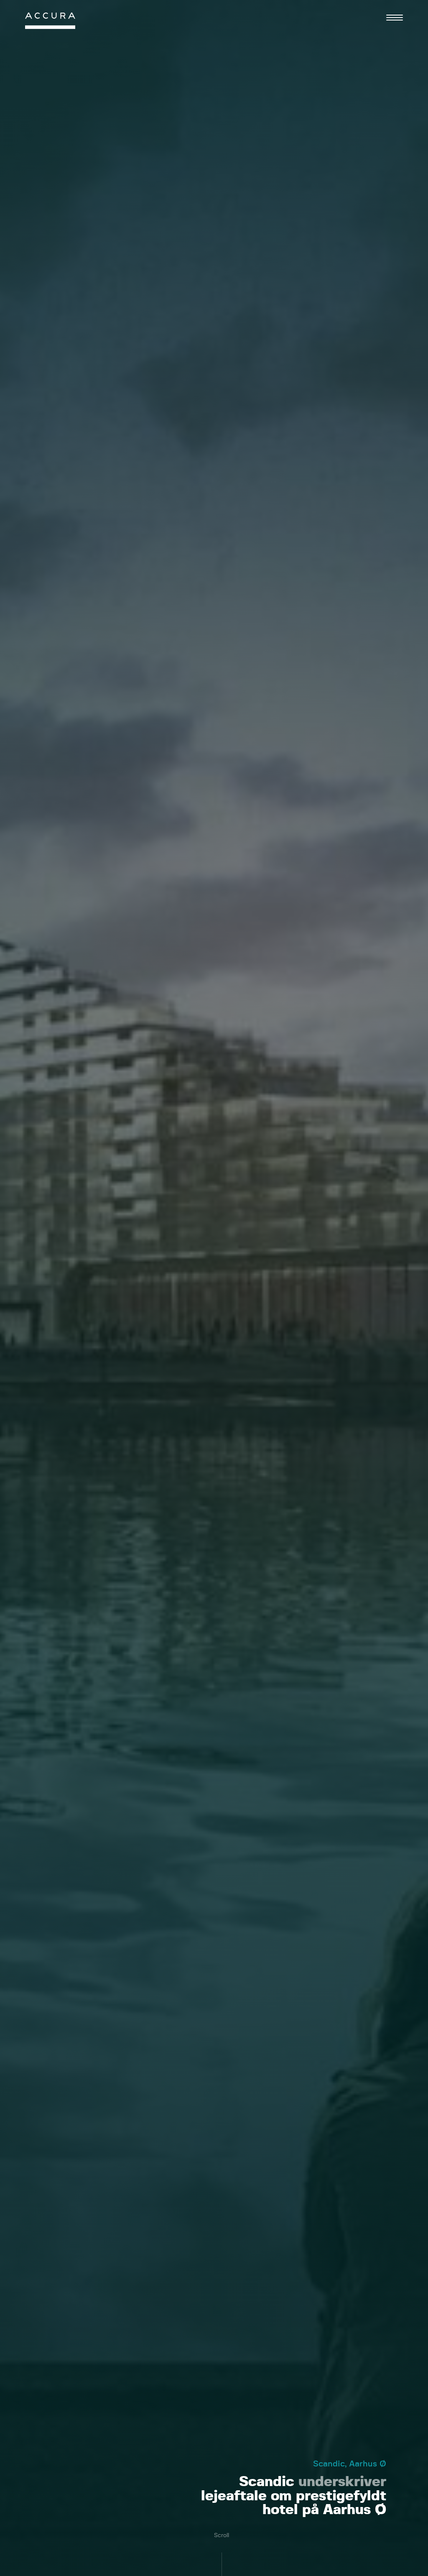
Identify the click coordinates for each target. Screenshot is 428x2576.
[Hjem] (50, 23)
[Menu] (395, 18)
